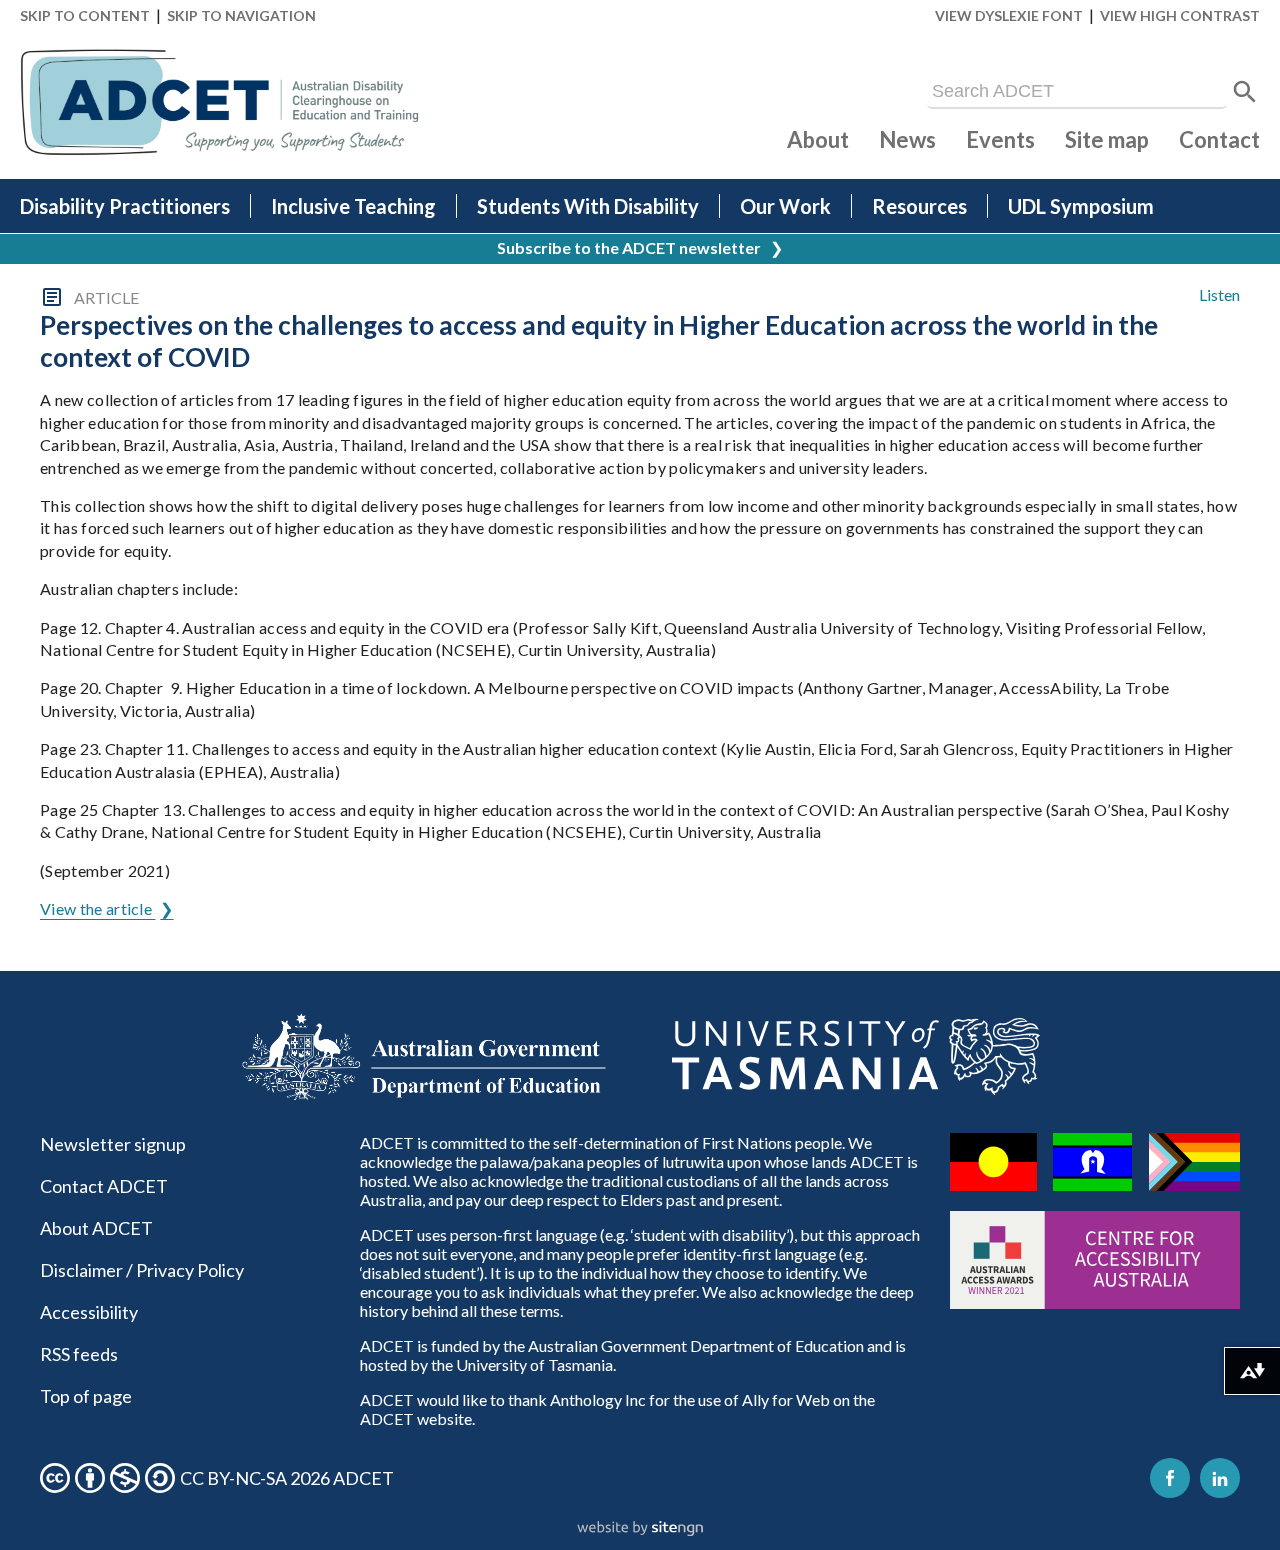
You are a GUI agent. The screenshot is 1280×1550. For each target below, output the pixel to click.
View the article (97, 908)
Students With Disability (588, 206)
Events (1000, 139)
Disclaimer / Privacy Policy (142, 1270)
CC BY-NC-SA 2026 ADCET (287, 1478)
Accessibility (89, 1312)
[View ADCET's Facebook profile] (1170, 1478)
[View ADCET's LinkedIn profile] (1220, 1478)
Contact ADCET (104, 1186)
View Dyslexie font (1009, 15)
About (818, 139)
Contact (1219, 139)
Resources (919, 206)
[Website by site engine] (640, 1529)
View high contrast (1180, 15)
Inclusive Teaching (353, 206)
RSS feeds (79, 1354)
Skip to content (85, 15)
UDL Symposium (1081, 206)
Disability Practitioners (125, 206)
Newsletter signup (113, 1144)
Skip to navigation (241, 15)
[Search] (1245, 92)
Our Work (785, 206)
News (907, 139)
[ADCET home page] (220, 102)
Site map (1107, 139)
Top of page (86, 1396)
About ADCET (96, 1228)
